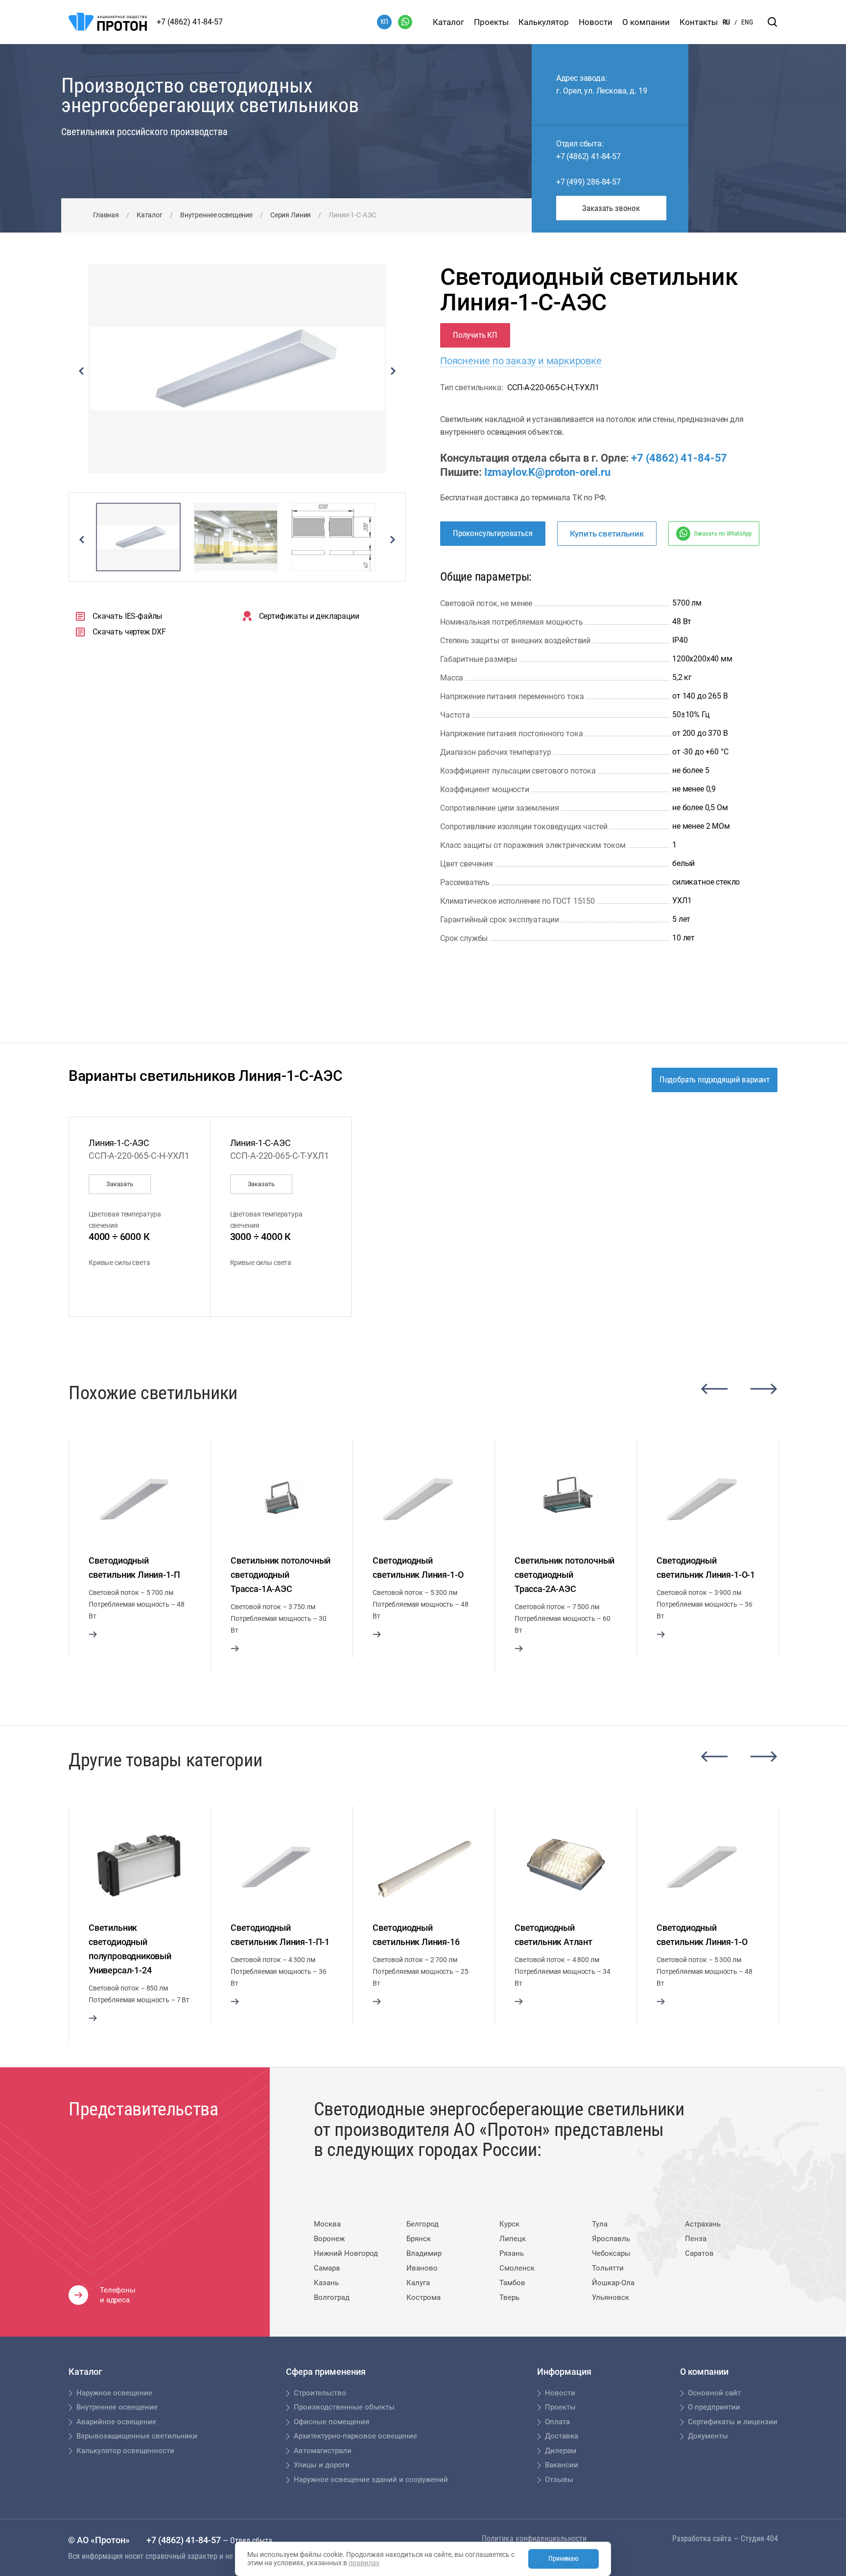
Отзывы (559, 2480)
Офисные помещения (331, 2422)
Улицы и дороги (322, 2465)
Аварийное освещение (116, 2422)
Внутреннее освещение (216, 215)
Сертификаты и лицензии (733, 2422)
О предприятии (714, 2407)
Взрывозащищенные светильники (137, 2436)
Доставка (562, 2436)
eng (747, 22)
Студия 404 (759, 2539)
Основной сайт (714, 2393)
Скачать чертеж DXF (129, 632)
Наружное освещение (114, 2393)
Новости (596, 22)
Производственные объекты (344, 2407)
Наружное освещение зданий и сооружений (371, 2480)
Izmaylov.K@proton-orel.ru (547, 472)
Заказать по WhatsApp (723, 533)
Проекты (491, 22)
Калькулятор (544, 22)
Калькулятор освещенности (125, 2451)
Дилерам (561, 2451)
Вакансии (562, 2465)
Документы (708, 2436)
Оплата (557, 2422)
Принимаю (564, 2558)
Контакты (699, 22)
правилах (364, 2563)
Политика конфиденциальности (534, 2539)
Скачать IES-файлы (127, 616)
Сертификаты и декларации (309, 616)
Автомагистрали (323, 2451)
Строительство (320, 2393)
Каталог (448, 22)
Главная (106, 215)
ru (726, 22)
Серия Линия (291, 215)
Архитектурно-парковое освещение (355, 2436)
